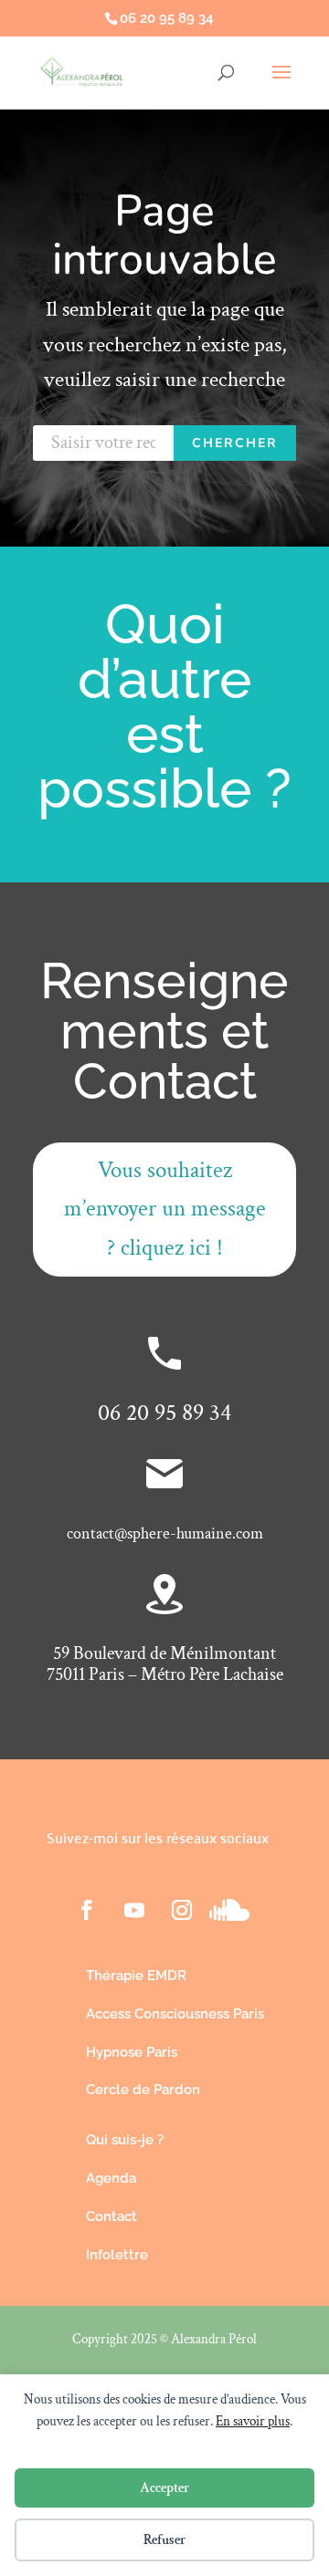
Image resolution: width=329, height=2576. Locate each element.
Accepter (164, 2488)
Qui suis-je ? (125, 2140)
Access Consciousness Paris (175, 2014)
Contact (111, 2216)
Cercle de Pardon (143, 2090)
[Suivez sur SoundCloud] (229, 1910)
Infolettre (117, 2255)
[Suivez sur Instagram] (182, 1910)
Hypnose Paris (132, 2052)
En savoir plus (253, 2421)
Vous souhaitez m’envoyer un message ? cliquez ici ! (165, 1209)
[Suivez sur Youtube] (134, 1910)
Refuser (164, 2540)
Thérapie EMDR (136, 1976)
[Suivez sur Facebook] (87, 1910)
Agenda (111, 2178)
